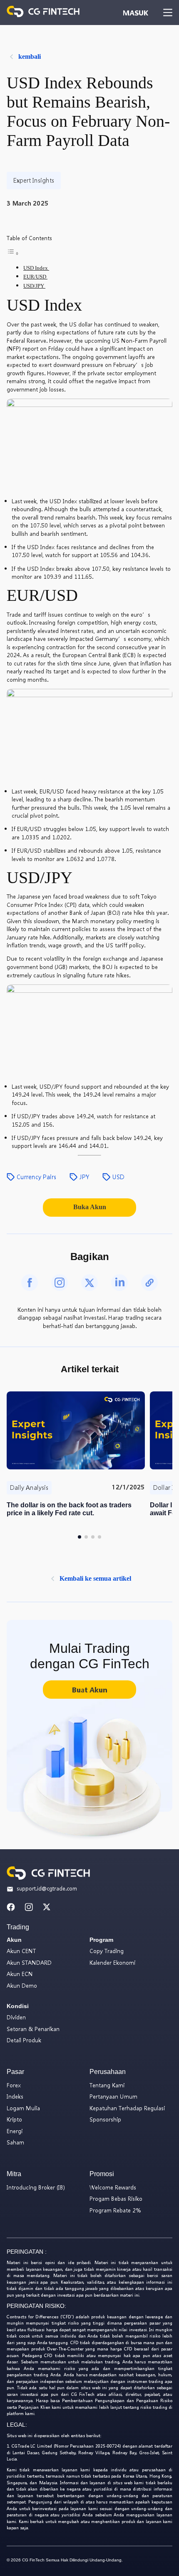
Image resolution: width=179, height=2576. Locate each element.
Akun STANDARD (29, 1962)
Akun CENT (21, 1951)
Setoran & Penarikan (33, 2029)
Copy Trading (107, 1951)
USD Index (36, 268)
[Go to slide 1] (80, 1537)
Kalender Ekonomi (112, 1962)
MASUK (135, 13)
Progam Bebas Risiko (116, 2198)
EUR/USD (35, 277)
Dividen (16, 2017)
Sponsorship (105, 2119)
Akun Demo (22, 1985)
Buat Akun (89, 1690)
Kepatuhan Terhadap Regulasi (127, 2108)
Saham (15, 2142)
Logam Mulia (23, 2108)
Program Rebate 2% (115, 2210)
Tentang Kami (107, 2085)
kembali (30, 56)
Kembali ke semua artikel (95, 1578)
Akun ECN (20, 1974)
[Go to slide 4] (99, 1537)
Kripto (14, 2119)
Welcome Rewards (113, 2187)
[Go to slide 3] (93, 1537)
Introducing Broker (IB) (36, 2187)
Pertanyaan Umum (113, 2096)
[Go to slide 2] (86, 1537)
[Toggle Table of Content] (13, 254)
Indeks (15, 2096)
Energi (15, 2131)
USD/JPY (34, 286)
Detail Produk (24, 2040)
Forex (14, 2085)
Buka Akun (90, 1207)
